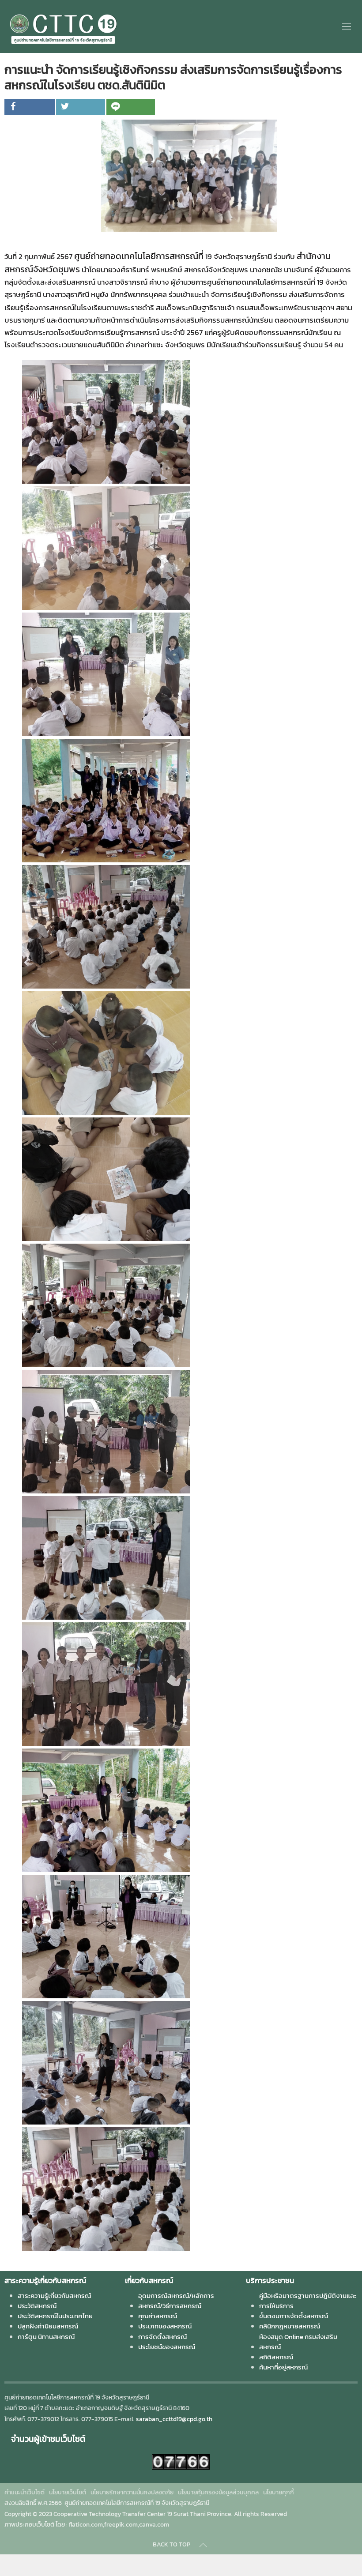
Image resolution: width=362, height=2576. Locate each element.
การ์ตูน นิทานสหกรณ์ (46, 2337)
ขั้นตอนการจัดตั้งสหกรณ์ (294, 2316)
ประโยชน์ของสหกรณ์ (167, 2347)
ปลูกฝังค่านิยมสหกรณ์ (48, 2326)
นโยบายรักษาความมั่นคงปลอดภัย (132, 2492)
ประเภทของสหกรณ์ (165, 2326)
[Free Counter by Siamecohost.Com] (181, 2461)
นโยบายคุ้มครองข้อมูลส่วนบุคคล (218, 2492)
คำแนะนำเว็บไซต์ (25, 2492)
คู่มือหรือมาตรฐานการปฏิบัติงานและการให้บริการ (308, 2301)
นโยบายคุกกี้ (279, 2492)
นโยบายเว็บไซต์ (68, 2492)
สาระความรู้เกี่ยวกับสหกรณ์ (54, 2296)
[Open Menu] (347, 26)
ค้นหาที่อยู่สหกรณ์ (283, 2367)
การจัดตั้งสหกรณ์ (162, 2337)
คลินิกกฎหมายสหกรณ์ (290, 2326)
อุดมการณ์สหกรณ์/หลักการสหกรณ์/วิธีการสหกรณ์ (176, 2301)
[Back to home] (63, 26)
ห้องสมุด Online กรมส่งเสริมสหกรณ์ (298, 2342)
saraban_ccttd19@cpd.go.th (174, 2419)
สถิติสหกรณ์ (276, 2357)
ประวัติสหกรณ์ (37, 2306)
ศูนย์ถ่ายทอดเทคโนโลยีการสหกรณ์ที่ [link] (139, 256)
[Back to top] (203, 2545)
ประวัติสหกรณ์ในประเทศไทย (55, 2316)
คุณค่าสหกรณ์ (158, 2316)
